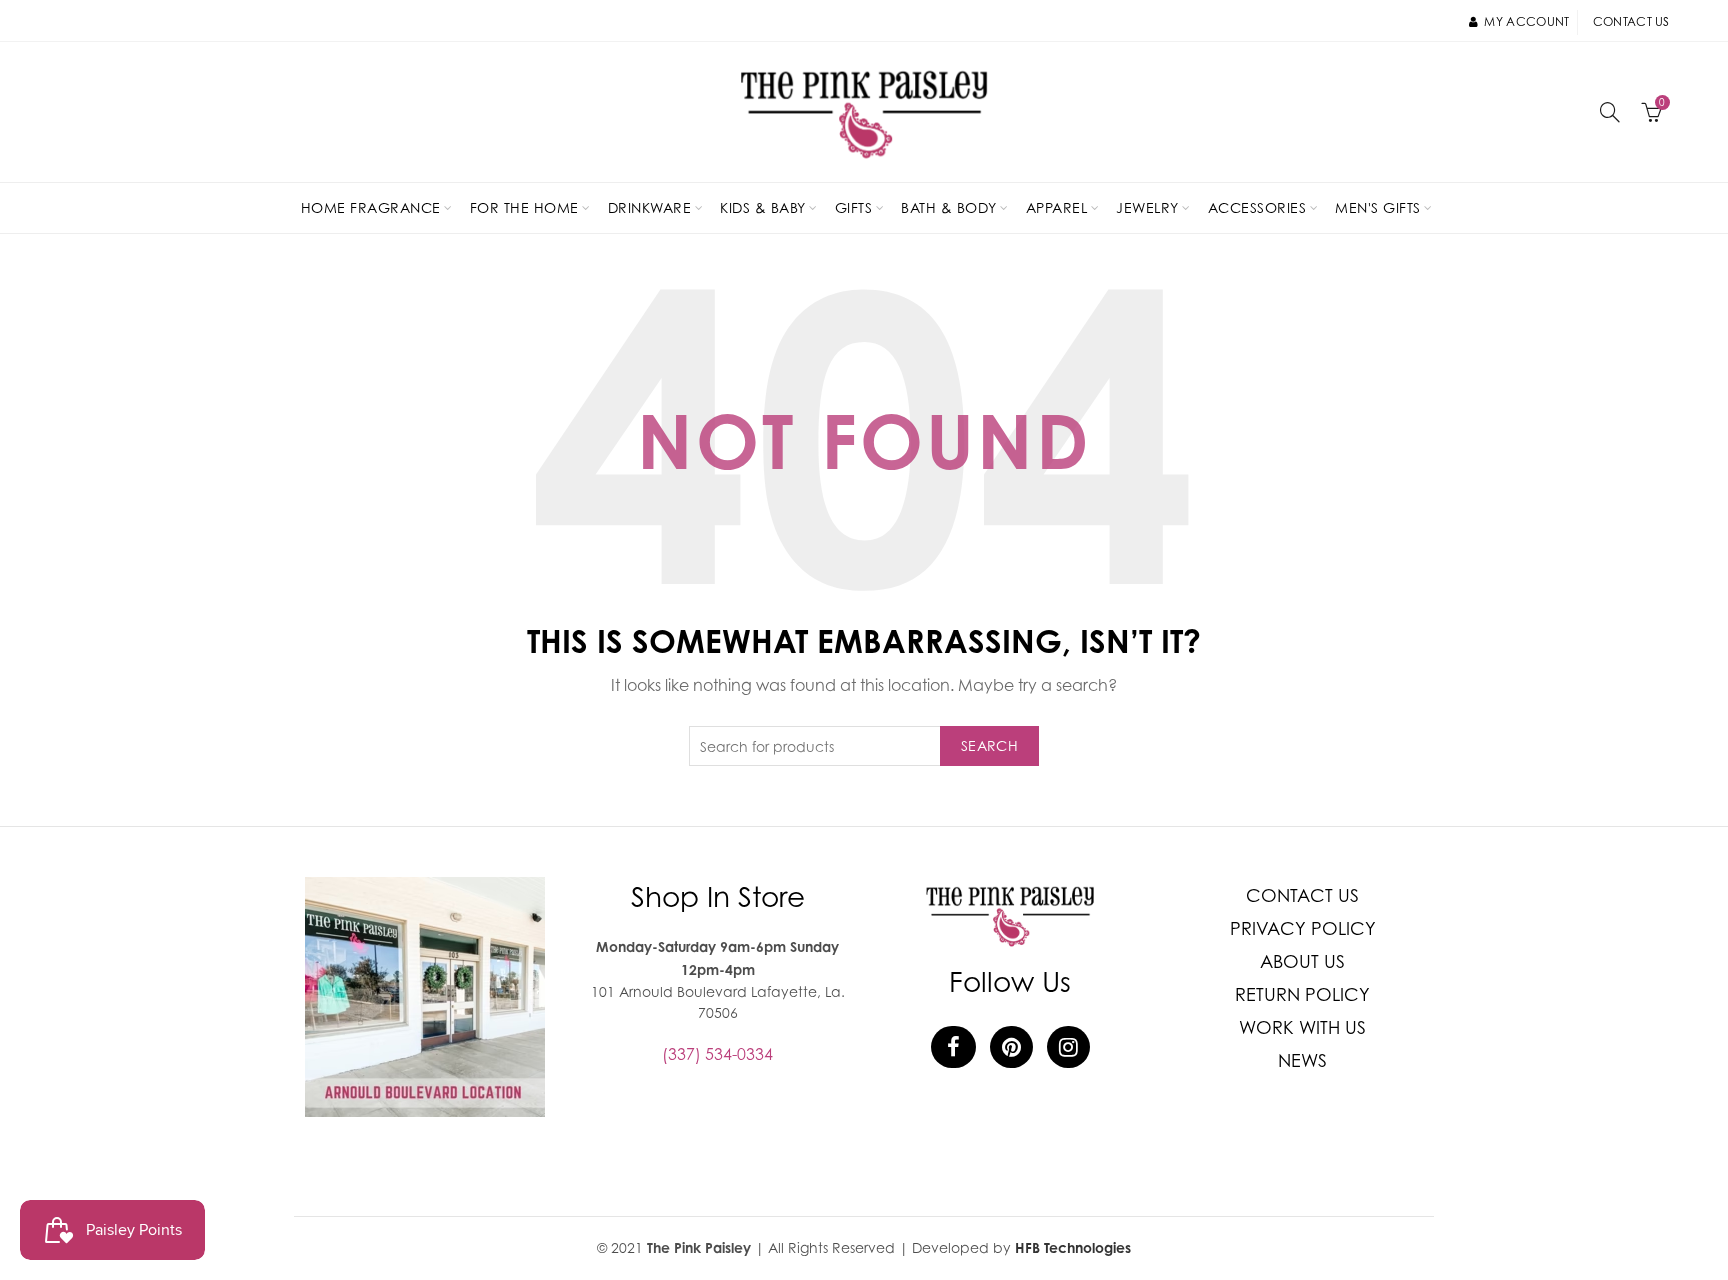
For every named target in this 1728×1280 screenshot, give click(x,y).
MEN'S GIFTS (1378, 207)
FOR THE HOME (524, 207)
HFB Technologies (1073, 1247)
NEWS (1302, 1060)
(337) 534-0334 (717, 1054)
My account (1526, 21)
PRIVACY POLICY (1303, 928)
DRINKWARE (650, 207)
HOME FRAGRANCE (371, 207)
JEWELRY (1147, 207)
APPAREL (1057, 207)
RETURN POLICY (1302, 994)
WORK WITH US (1302, 1027)
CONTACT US (1302, 895)
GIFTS (854, 207)
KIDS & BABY (763, 207)
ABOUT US (1302, 961)
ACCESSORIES (1257, 207)
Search (989, 745)
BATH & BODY (949, 207)
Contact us (1631, 21)
